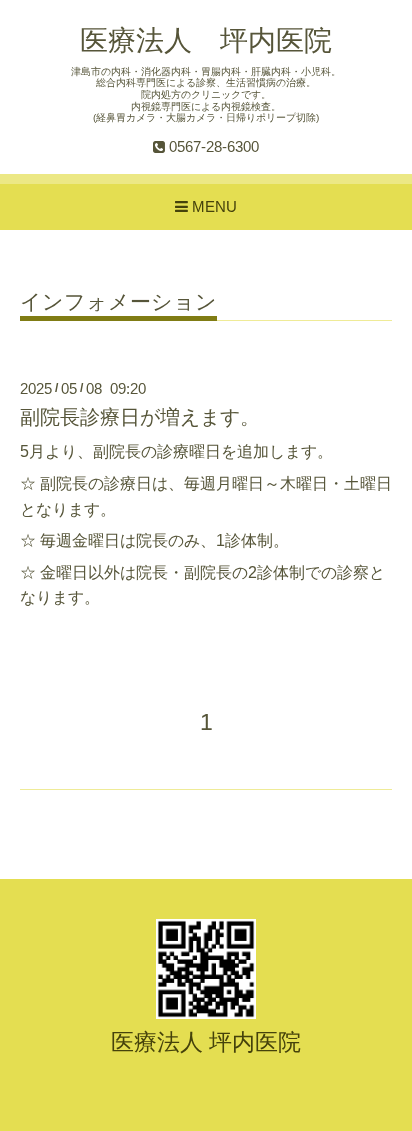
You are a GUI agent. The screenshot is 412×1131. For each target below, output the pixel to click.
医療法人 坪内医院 (206, 40)
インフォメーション (118, 302)
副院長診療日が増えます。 (140, 417)
